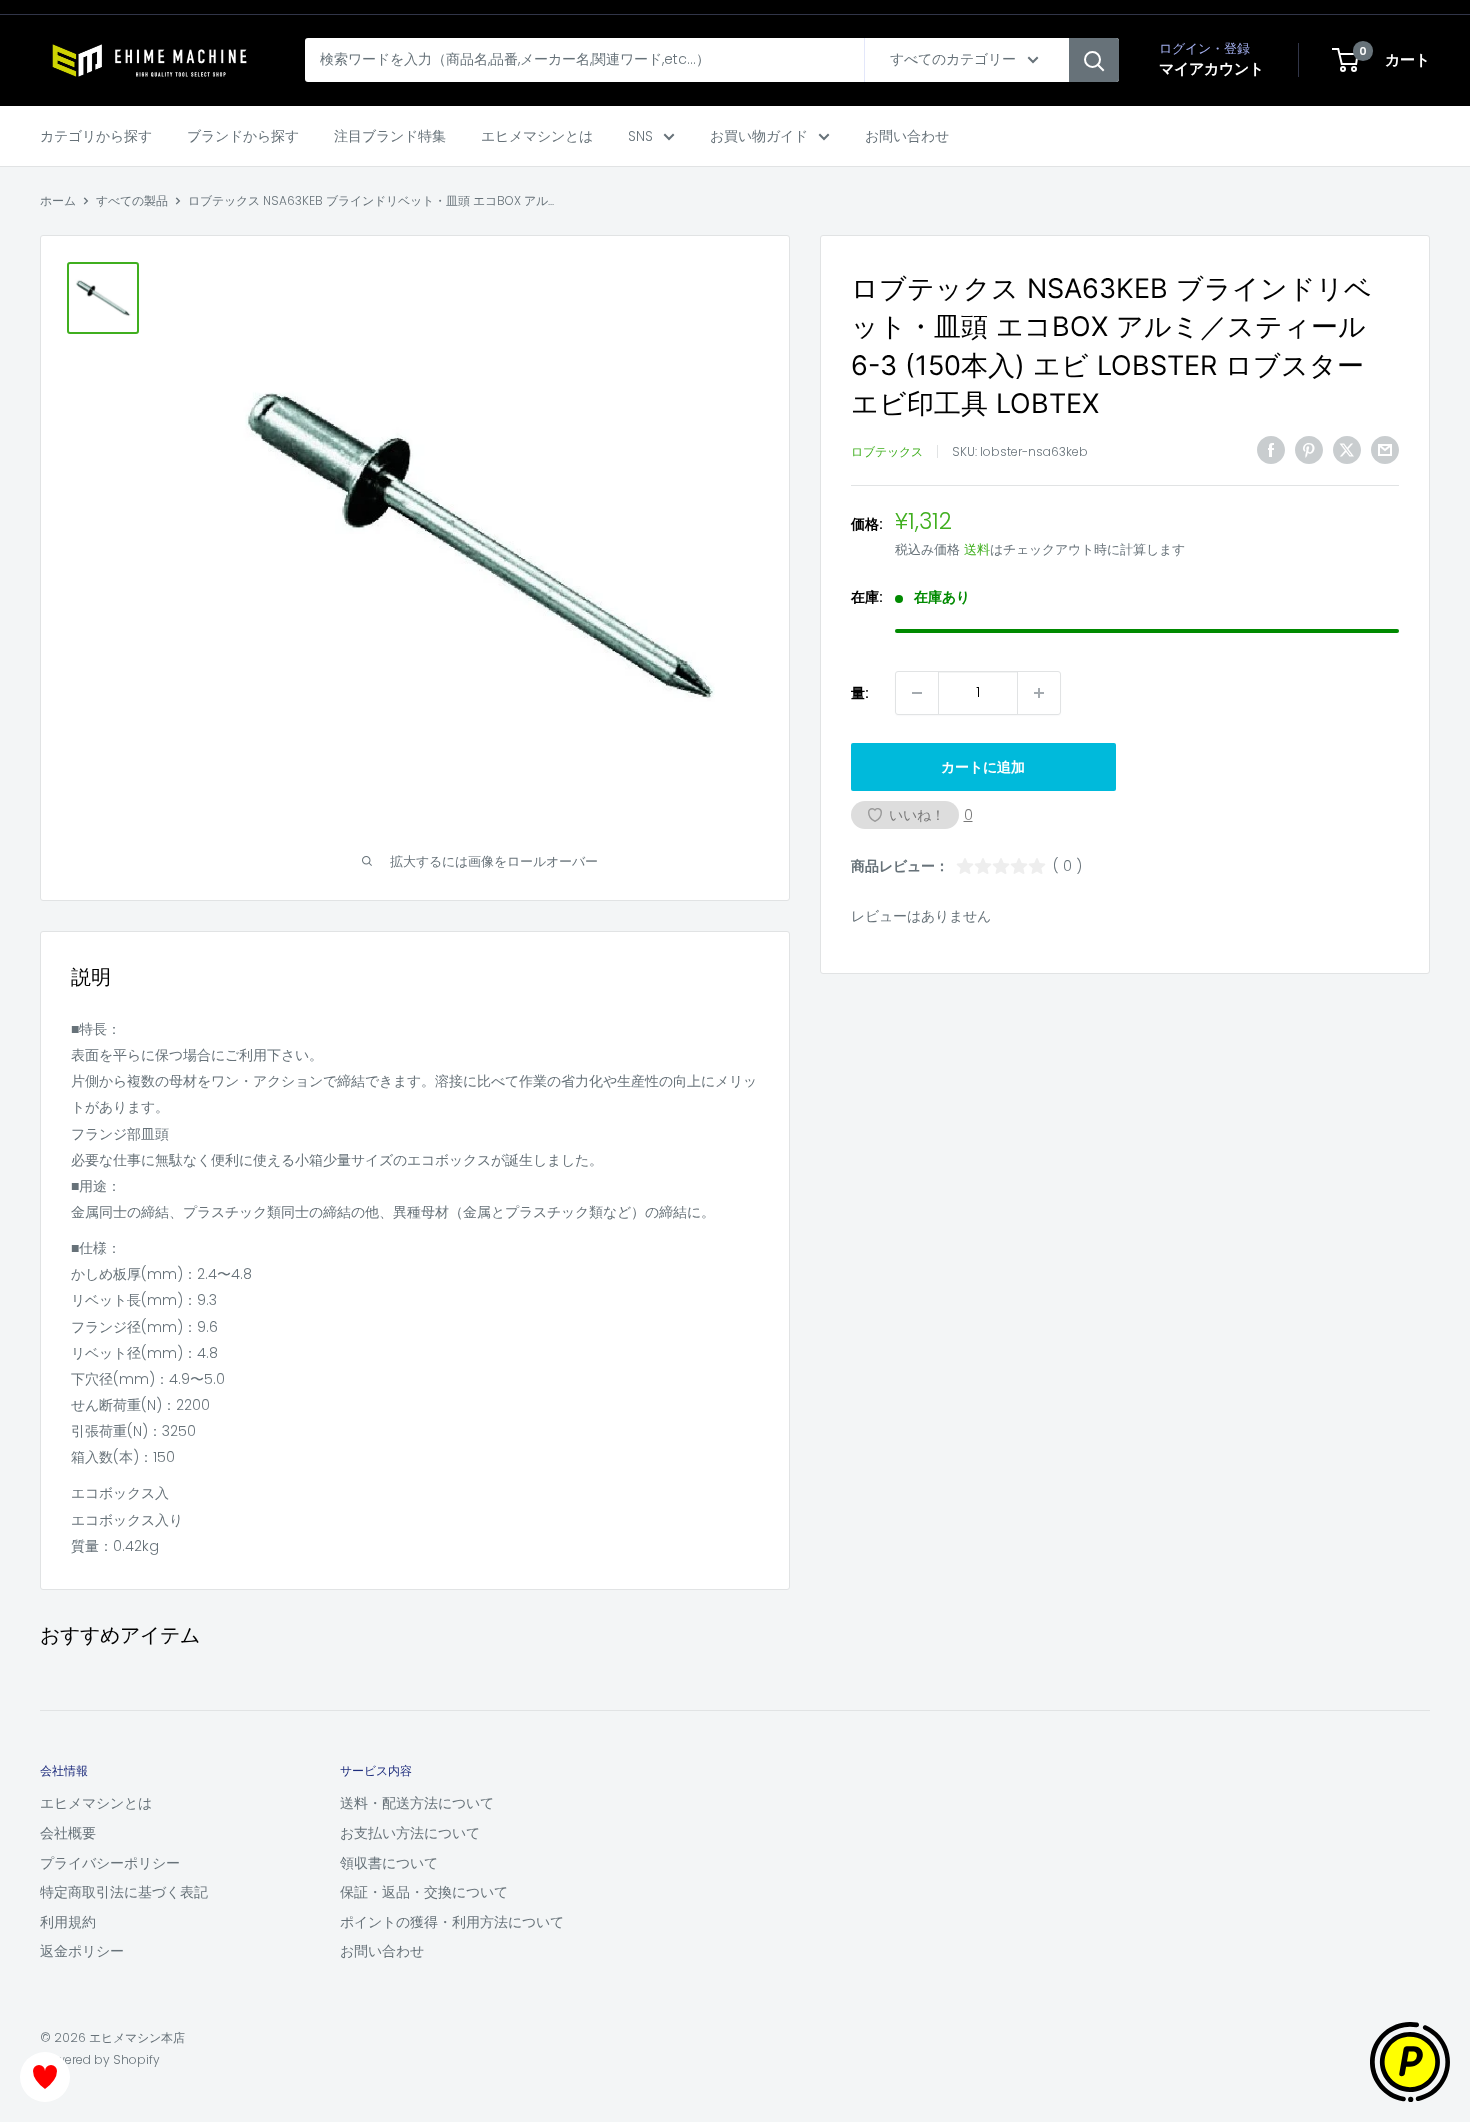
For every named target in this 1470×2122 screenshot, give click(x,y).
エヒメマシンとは (537, 136)
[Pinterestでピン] (1309, 450)
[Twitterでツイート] (1347, 450)
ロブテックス (887, 452)
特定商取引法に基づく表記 (124, 1892)
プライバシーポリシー (110, 1863)
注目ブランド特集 (390, 136)
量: (860, 693)
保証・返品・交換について (424, 1892)
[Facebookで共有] (1271, 450)
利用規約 (68, 1922)
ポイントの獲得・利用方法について (452, 1922)
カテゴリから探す (96, 136)
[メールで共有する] (1385, 450)
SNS (640, 136)
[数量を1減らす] (917, 693)
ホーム (58, 200)
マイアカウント (1211, 68)
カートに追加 (983, 767)
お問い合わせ (907, 136)
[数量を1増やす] (1039, 693)
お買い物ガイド (759, 136)
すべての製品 (132, 200)
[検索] (1094, 60)
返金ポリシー (82, 1951)
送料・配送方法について (417, 1803)
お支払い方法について (410, 1833)
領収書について (389, 1863)
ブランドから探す (243, 136)
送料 (977, 549)
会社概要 (68, 1833)
